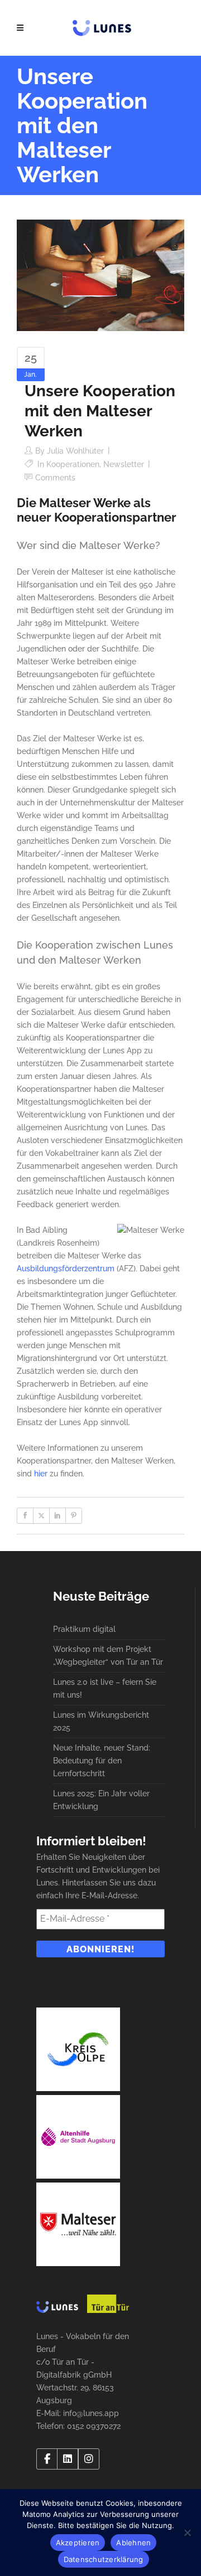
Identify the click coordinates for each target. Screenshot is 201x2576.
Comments (55, 478)
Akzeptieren (78, 2543)
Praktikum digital (84, 1629)
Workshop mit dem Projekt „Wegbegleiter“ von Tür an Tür (108, 1656)
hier (41, 1474)
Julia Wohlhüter (75, 451)
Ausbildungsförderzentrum (66, 1268)
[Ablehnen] (187, 2533)
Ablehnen (133, 2543)
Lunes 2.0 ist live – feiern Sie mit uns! (105, 1688)
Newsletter (124, 464)
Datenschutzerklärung (104, 2559)
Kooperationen (73, 464)
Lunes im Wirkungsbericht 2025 (101, 1721)
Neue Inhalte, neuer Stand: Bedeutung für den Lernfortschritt (102, 1761)
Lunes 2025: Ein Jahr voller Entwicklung (101, 1800)
